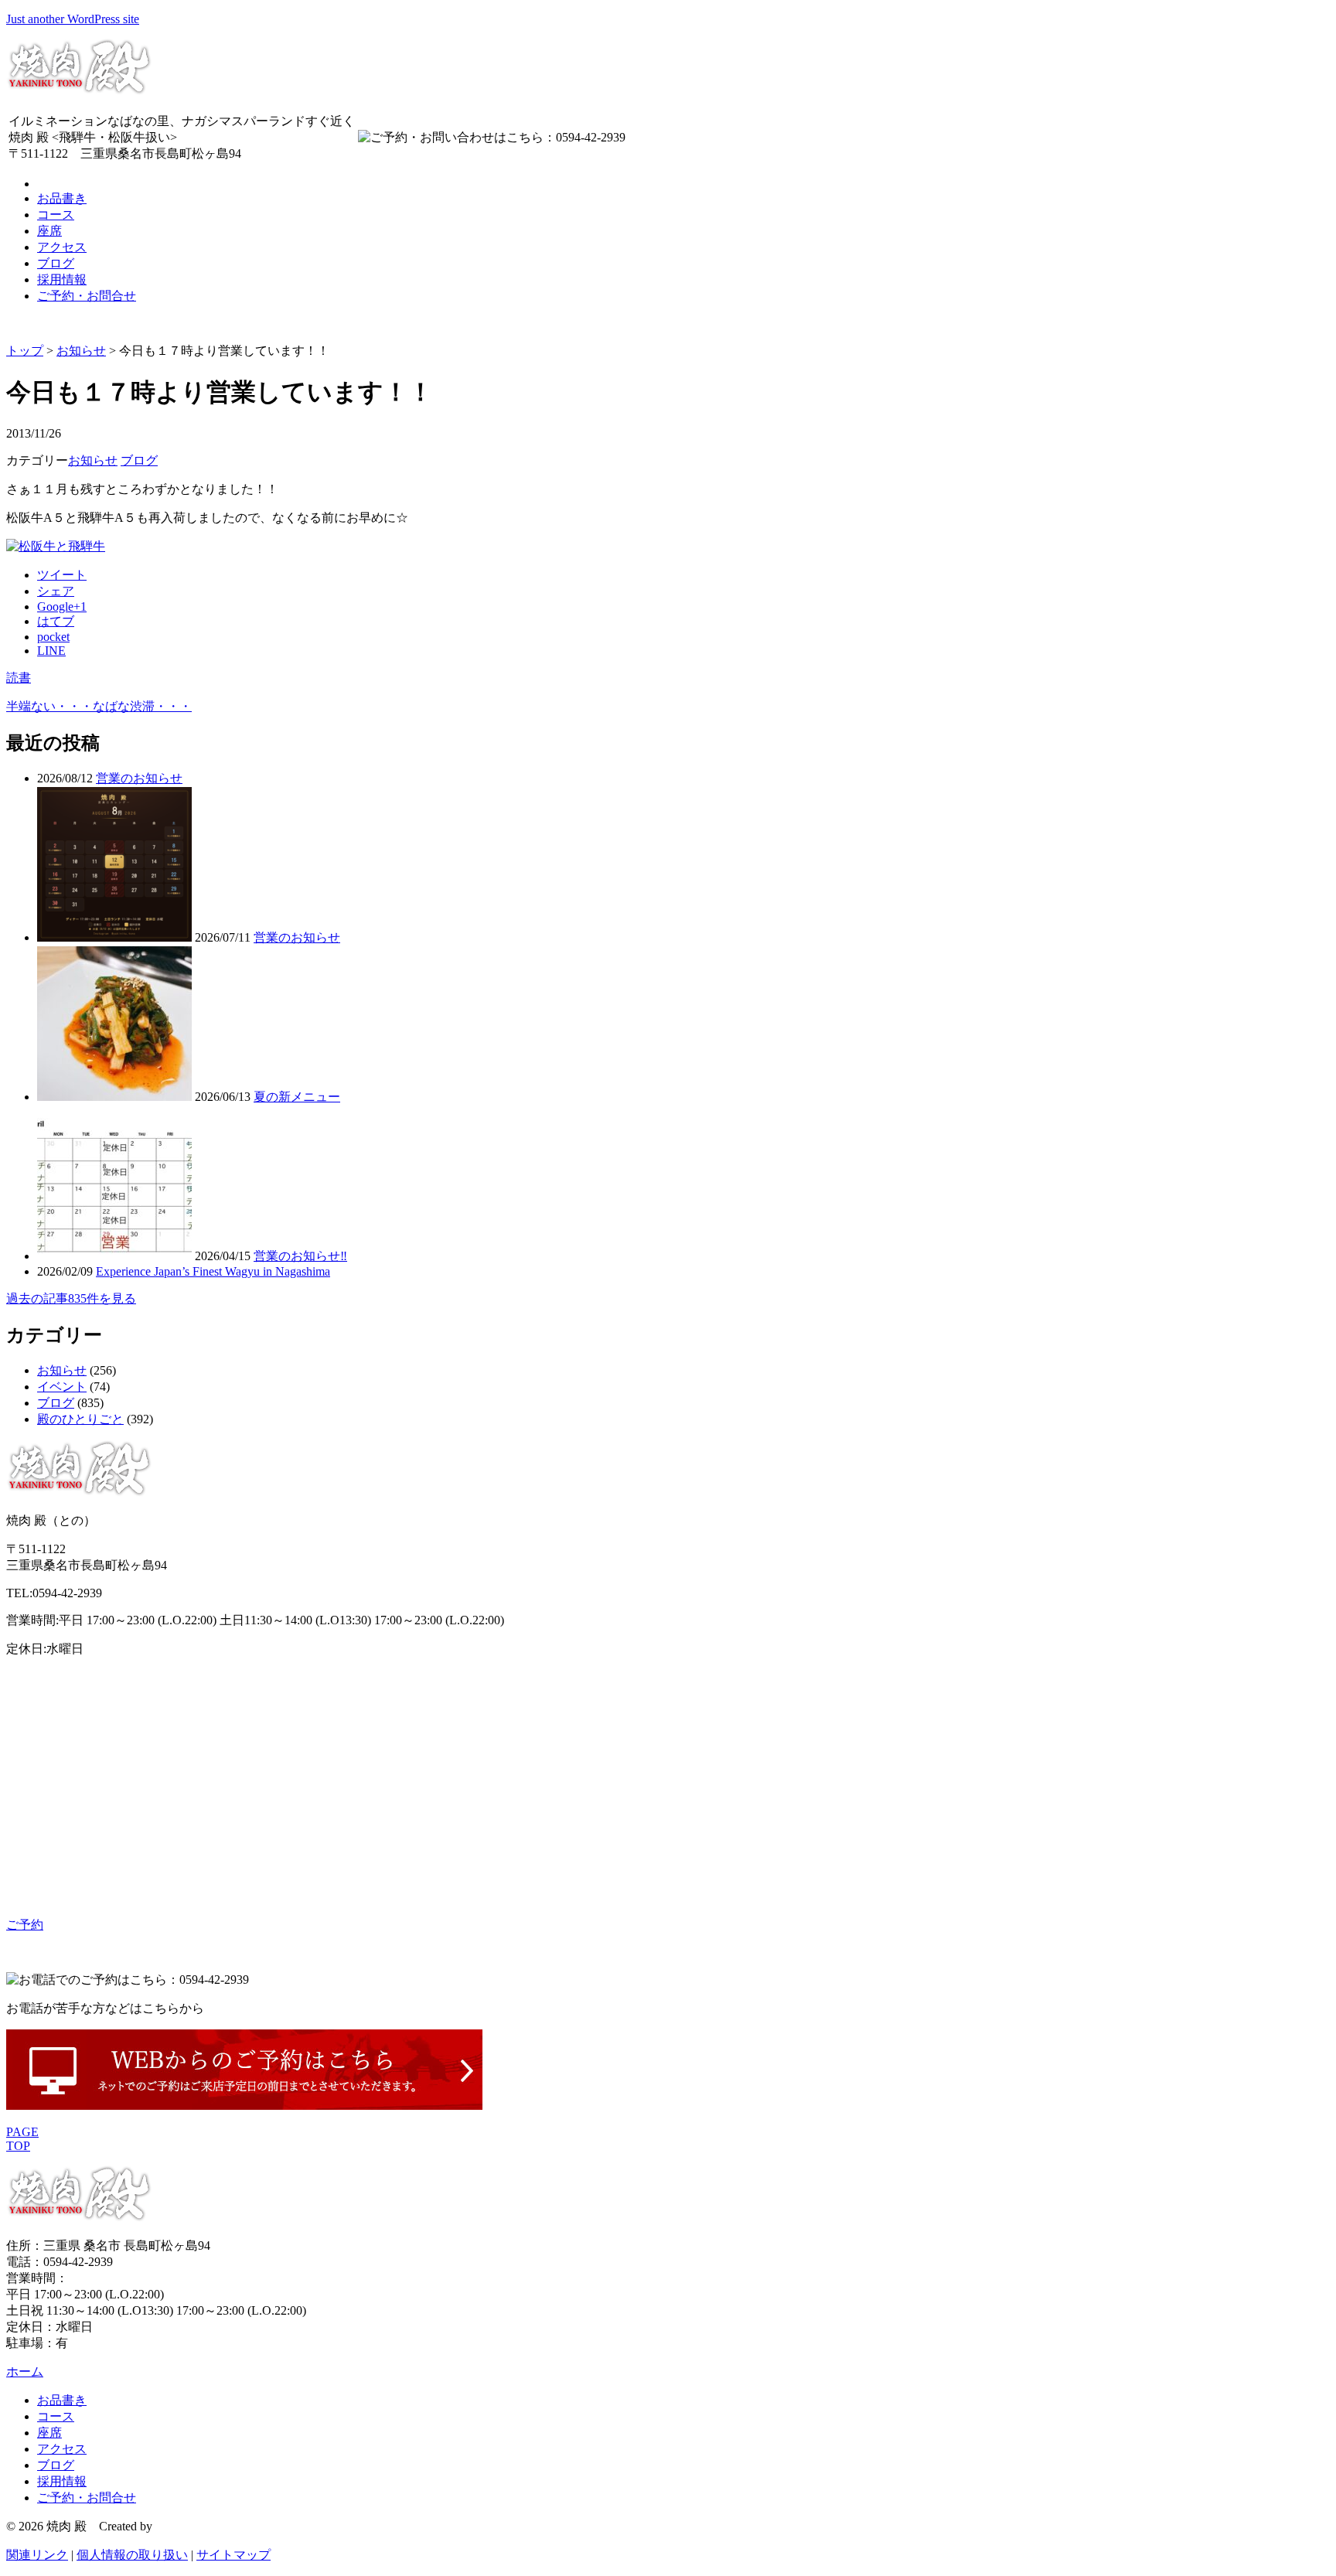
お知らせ (81, 351)
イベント (62, 1387)
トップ (25, 351)
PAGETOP (22, 2139)
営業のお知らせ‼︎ (300, 1256)
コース (56, 215)
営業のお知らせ (139, 778)
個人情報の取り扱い (132, 2555)
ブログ (56, 263)
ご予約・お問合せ (87, 296)
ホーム (25, 2372)
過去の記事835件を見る (71, 1298)
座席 (49, 231)
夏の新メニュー (297, 1097)
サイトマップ (233, 2555)
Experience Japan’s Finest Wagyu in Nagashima (213, 1271)
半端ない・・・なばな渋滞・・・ (99, 706)
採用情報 (62, 279)
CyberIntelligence (199, 2526)
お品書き (62, 198)
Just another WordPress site (73, 19)
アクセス (62, 247)
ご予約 (25, 1925)
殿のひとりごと (80, 1419)
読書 (19, 678)
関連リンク (37, 2555)
